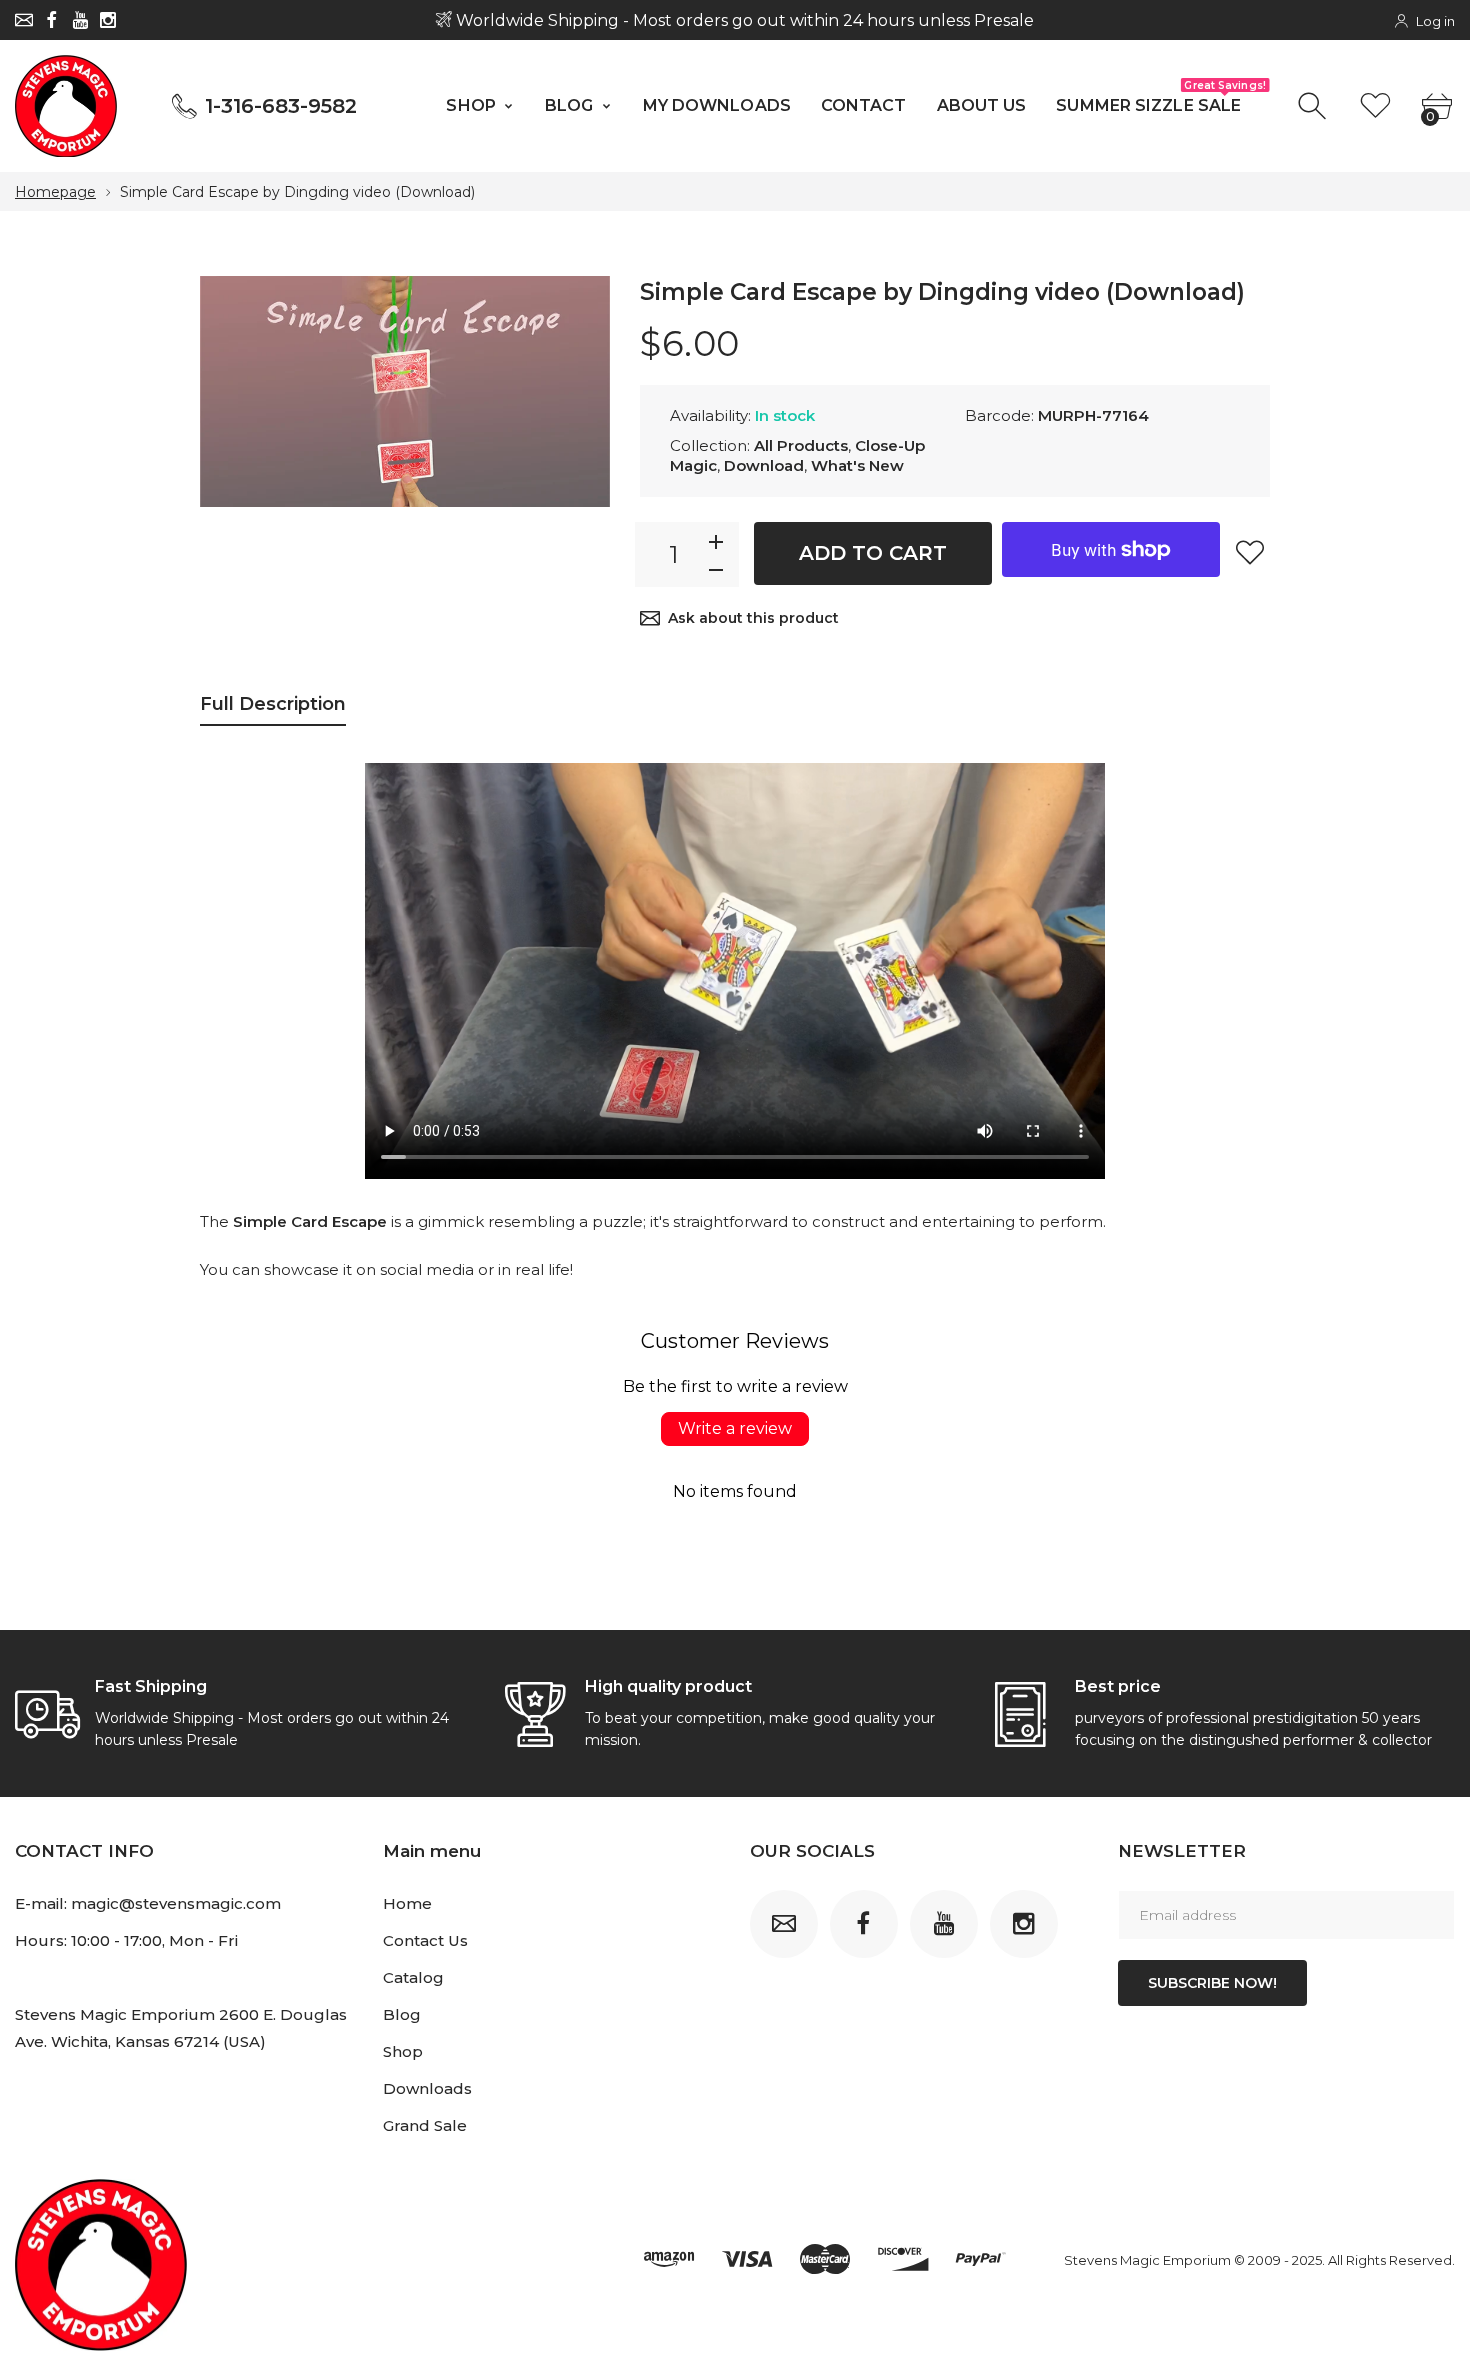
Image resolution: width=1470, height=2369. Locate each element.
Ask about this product (753, 618)
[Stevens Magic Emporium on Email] (24, 20)
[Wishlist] (1375, 106)
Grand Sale (425, 2125)
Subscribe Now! (1212, 1983)
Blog (402, 2014)
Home (407, 1903)
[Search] (1314, 106)
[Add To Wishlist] (1250, 552)
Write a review (735, 1428)
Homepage (55, 192)
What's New (857, 465)
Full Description (273, 704)
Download (764, 465)
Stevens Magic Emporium (1147, 2260)
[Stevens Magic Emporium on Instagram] (108, 20)
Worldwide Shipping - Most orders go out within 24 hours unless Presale (743, 20)
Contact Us (425, 1940)
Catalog (413, 1977)
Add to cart (873, 553)
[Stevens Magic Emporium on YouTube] (80, 20)
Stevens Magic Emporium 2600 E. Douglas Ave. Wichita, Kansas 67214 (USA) (181, 2028)
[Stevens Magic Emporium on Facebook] (52, 20)
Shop (403, 2051)
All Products (801, 445)
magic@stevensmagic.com (176, 1903)
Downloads (427, 2088)
